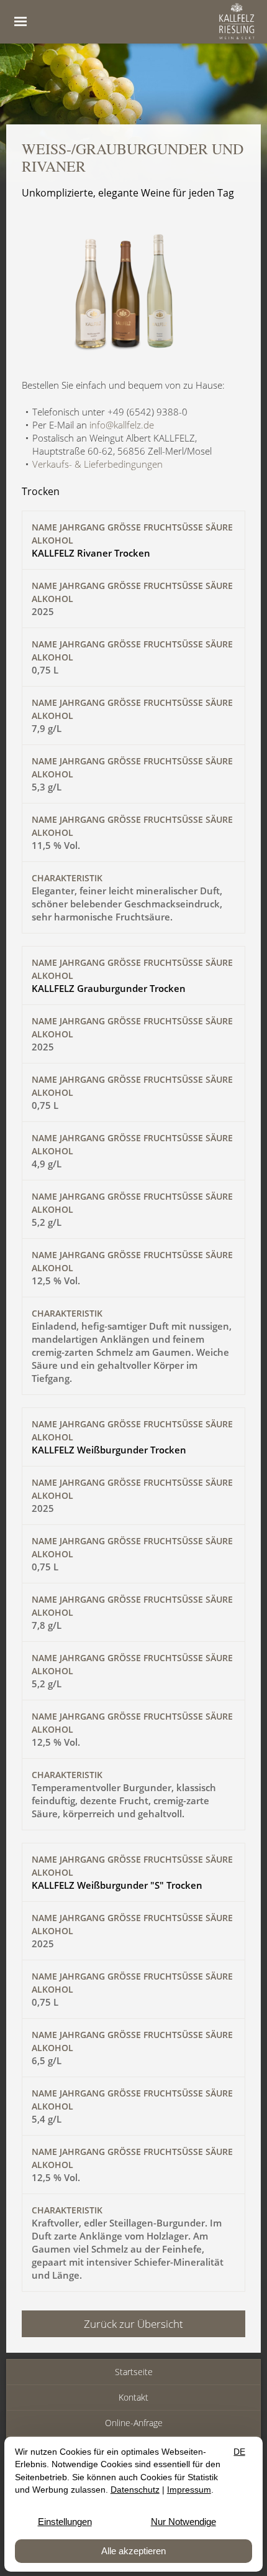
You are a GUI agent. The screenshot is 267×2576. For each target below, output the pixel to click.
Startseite (134, 2372)
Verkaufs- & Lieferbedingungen (97, 464)
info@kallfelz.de (122, 425)
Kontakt (133, 2397)
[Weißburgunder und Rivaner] (133, 356)
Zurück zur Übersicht (133, 2324)
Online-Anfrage (134, 2423)
